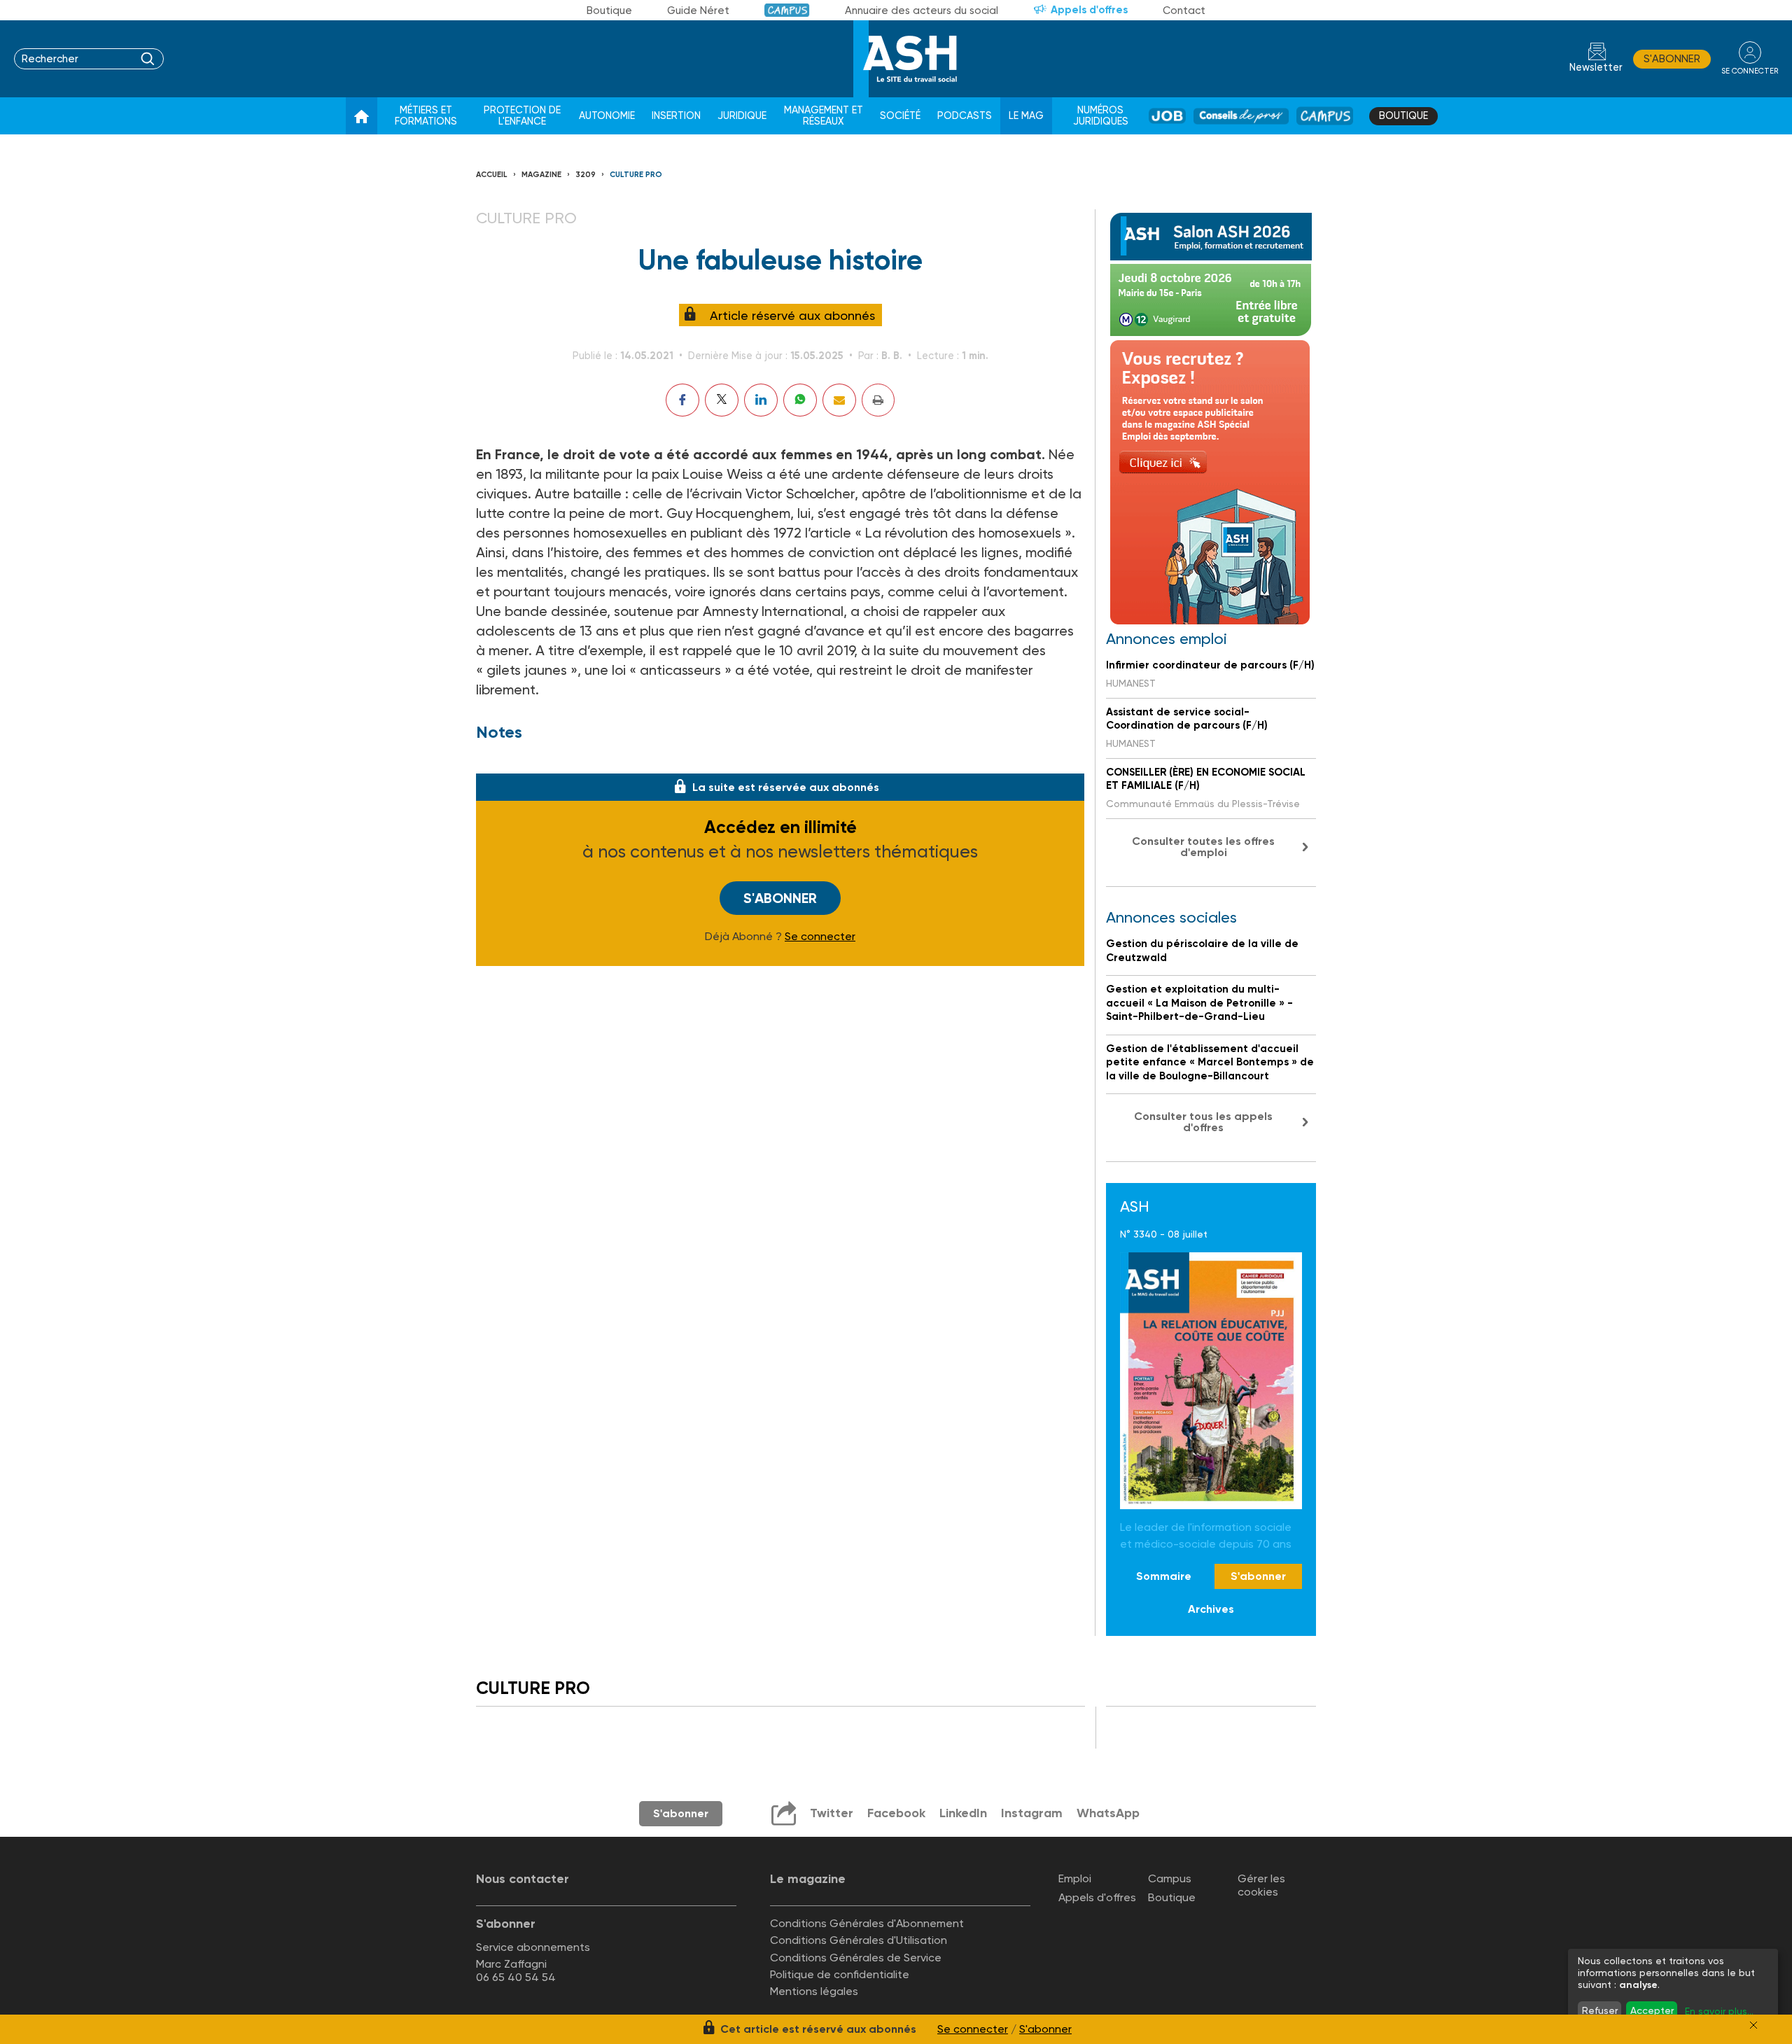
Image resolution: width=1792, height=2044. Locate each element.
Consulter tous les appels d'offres (1203, 1122)
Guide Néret (698, 10)
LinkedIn (963, 1813)
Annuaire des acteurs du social (922, 10)
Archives (1211, 1609)
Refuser (1600, 2010)
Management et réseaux (824, 116)
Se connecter (820, 937)
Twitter (832, 1813)
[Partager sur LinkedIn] (761, 400)
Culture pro (636, 175)
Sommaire (1164, 1576)
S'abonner (1672, 59)
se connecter (1750, 71)
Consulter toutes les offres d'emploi (1203, 847)
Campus (787, 10)
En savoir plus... (1719, 2011)
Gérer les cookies (1261, 1885)
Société (900, 116)
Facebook (896, 1813)
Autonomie (607, 116)
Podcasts (965, 116)
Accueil (492, 175)
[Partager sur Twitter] (722, 400)
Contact (1184, 10)
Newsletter (1596, 68)
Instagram (1032, 1813)
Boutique (609, 10)
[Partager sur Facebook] (682, 400)
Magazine (541, 175)
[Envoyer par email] (839, 400)
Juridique (742, 116)
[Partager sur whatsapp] (800, 400)
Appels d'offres (1089, 10)
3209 (586, 175)
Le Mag (1026, 116)
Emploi (1075, 1878)
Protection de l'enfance (522, 116)
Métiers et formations (426, 116)
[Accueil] (362, 116)
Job (1167, 116)
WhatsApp (1108, 1813)
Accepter (1652, 2010)
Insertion (676, 116)
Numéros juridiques (1101, 116)
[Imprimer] (878, 400)
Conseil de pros (1241, 116)
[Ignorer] (1753, 2025)
